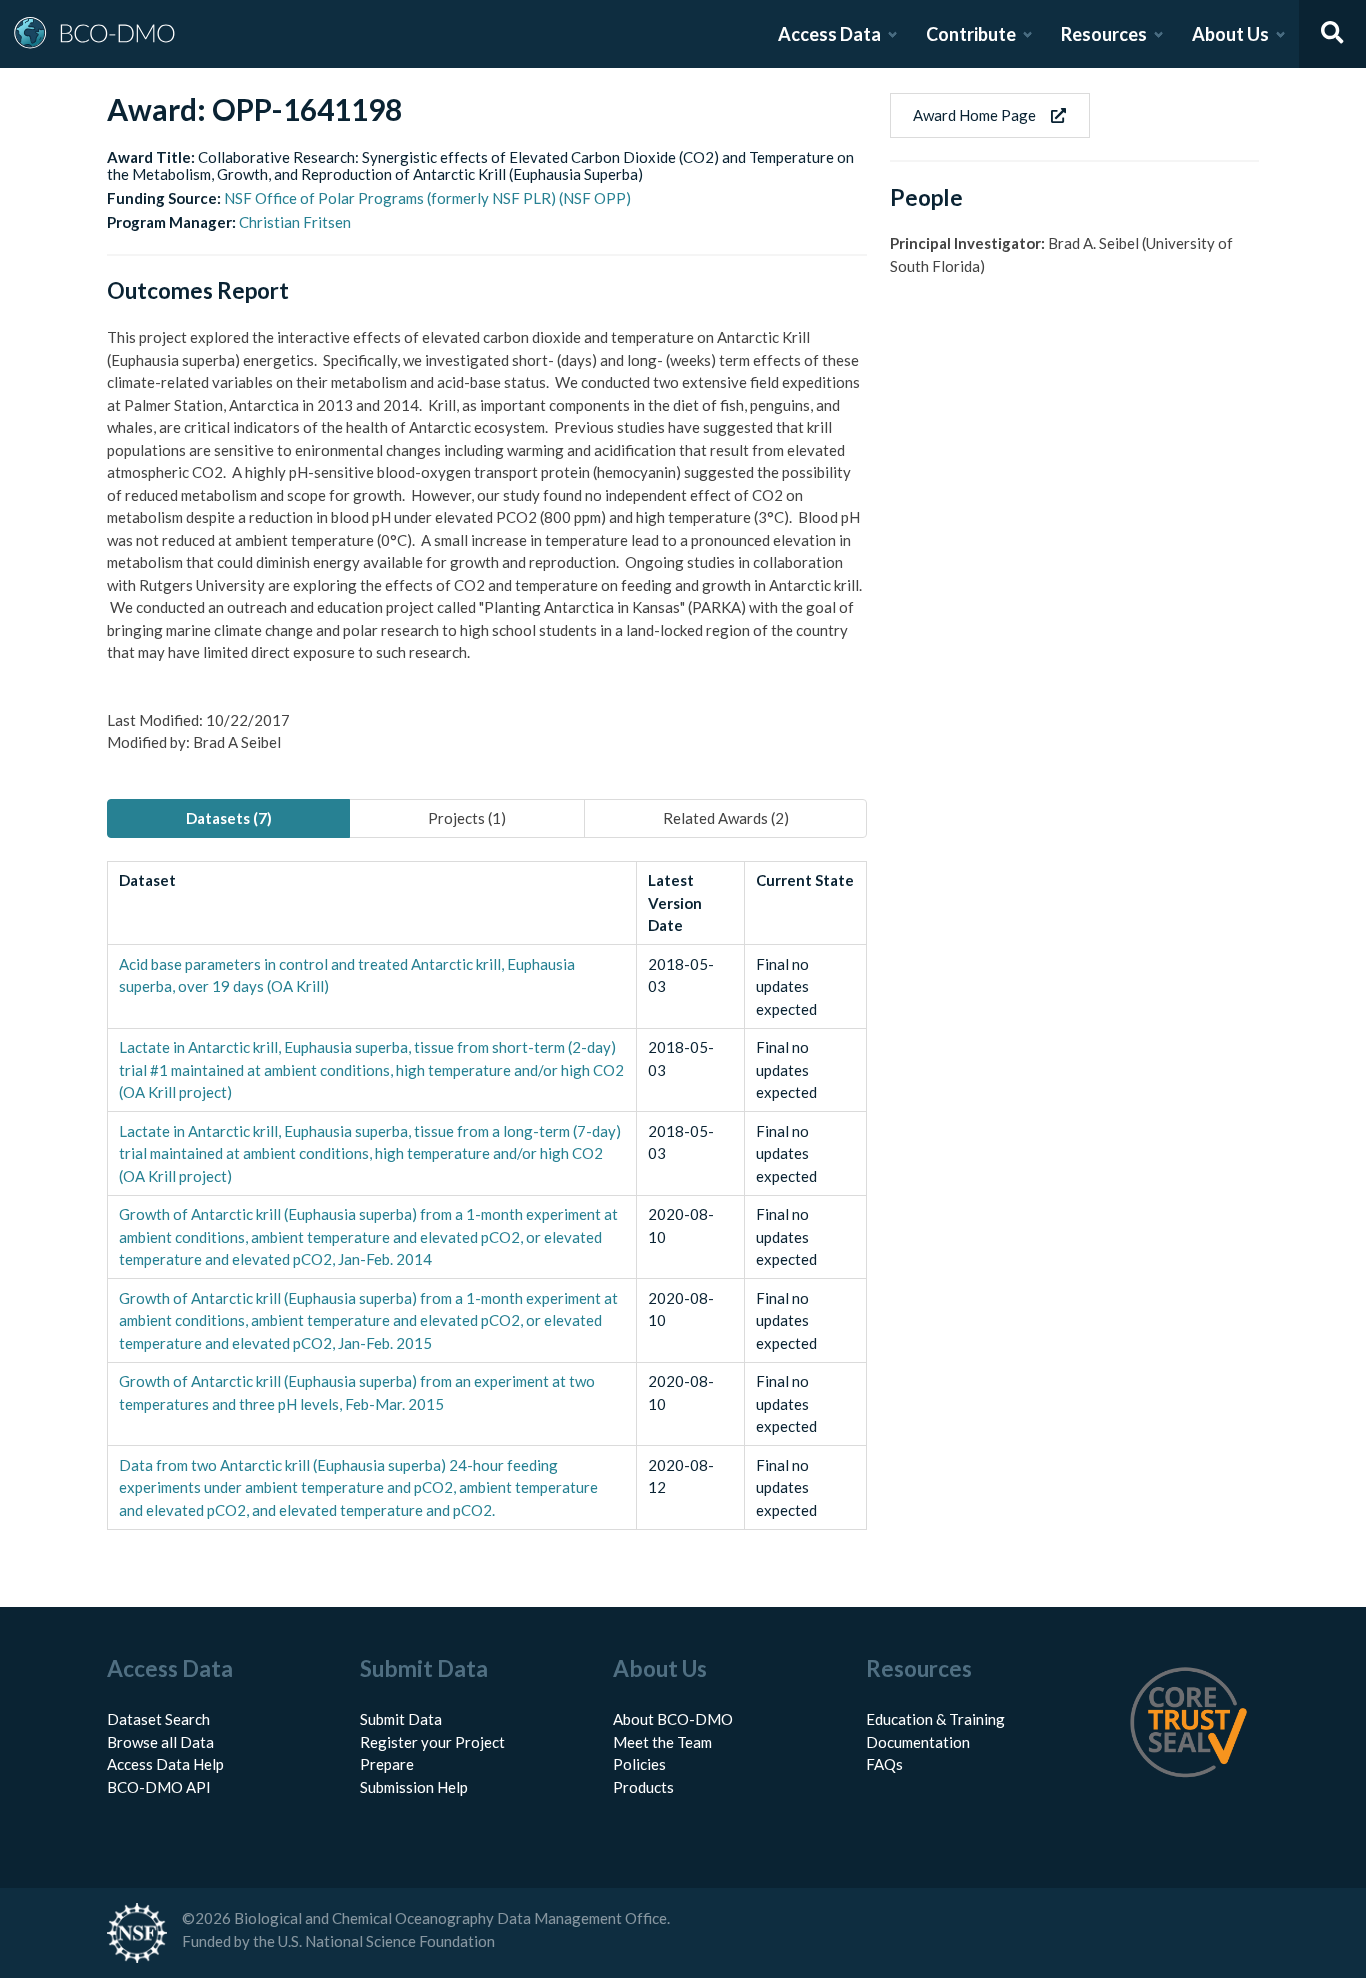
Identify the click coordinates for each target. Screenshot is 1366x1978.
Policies (639, 1764)
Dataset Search (158, 1719)
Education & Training (935, 1719)
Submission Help (414, 1787)
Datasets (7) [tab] (229, 818)
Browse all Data (160, 1742)
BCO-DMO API (159, 1787)
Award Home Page (974, 115)
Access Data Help (165, 1764)
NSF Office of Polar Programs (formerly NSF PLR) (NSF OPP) (427, 198)
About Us (1230, 34)
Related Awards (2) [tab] (726, 818)
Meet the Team (662, 1742)
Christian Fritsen (295, 222)
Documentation (918, 1742)
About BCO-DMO (673, 1719)
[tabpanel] (487, 1195)
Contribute (971, 34)
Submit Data (401, 1719)
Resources (1104, 34)
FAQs (884, 1764)
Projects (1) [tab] (467, 818)
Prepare (387, 1764)
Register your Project (432, 1742)
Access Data (829, 34)
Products (643, 1787)
